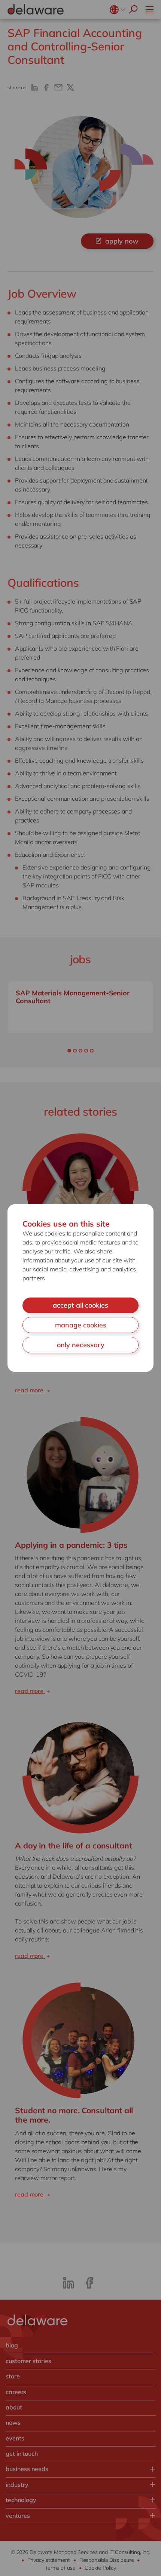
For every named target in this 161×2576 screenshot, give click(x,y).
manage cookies (81, 1325)
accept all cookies (80, 1305)
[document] (80, 1288)
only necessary (81, 1345)
